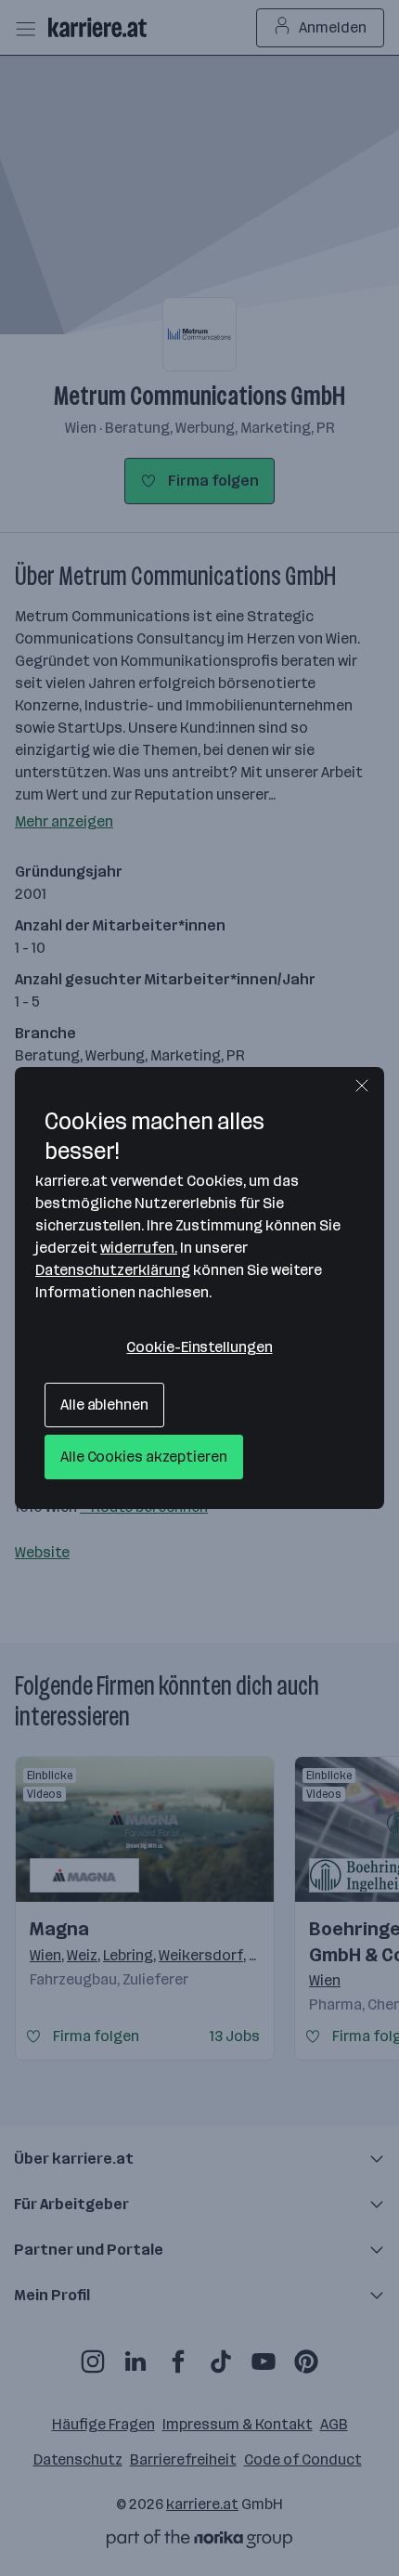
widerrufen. (139, 1248)
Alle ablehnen (104, 1405)
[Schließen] (362, 1086)
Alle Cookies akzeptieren (144, 1457)
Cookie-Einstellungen (199, 1347)
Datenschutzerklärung (113, 1270)
